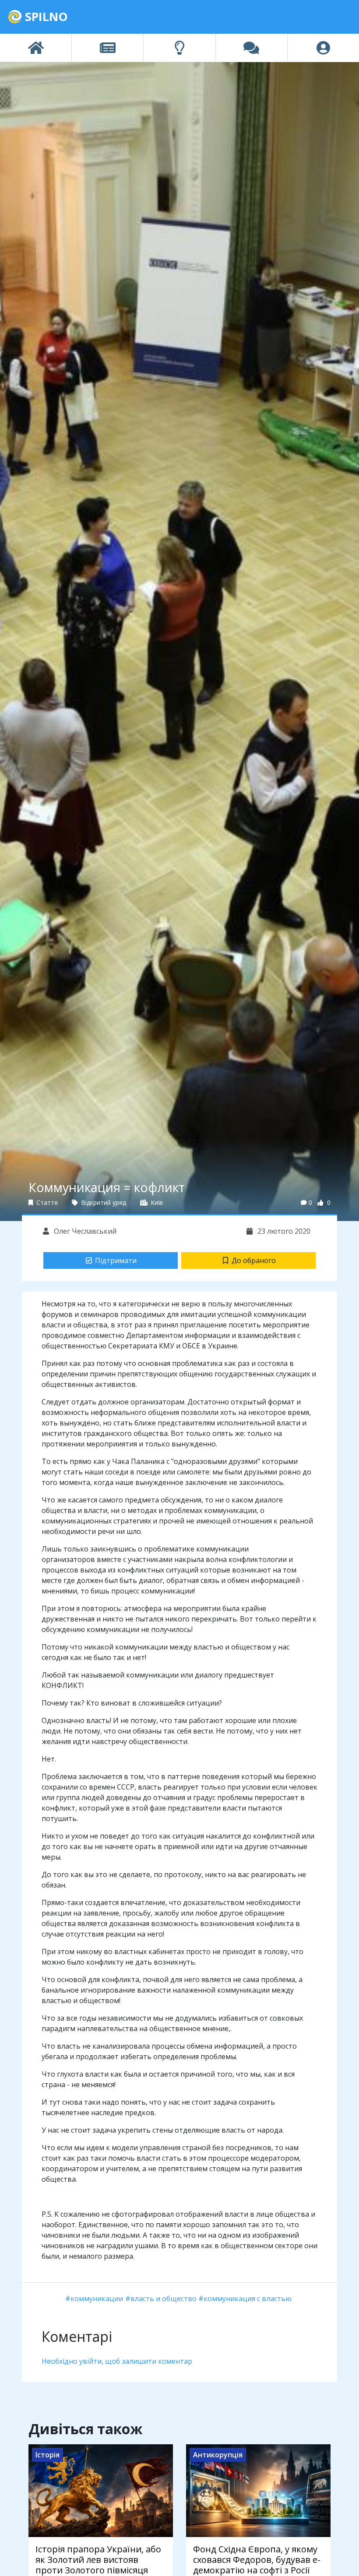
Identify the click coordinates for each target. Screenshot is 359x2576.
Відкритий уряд (103, 1202)
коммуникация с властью (248, 2299)
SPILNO (45, 16)
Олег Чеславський (84, 1231)
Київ (156, 1202)
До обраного (254, 1260)
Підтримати (116, 1260)
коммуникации (97, 2299)
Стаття (46, 1202)
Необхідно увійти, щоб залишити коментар (117, 2361)
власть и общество (164, 2299)
